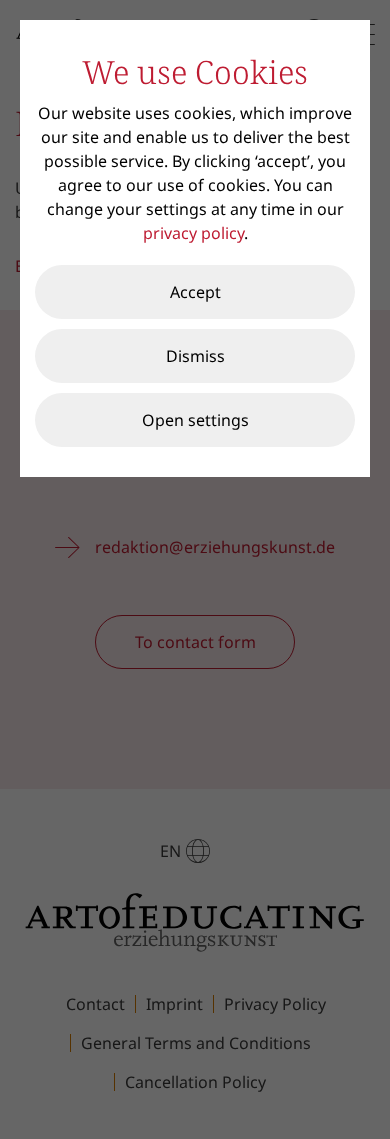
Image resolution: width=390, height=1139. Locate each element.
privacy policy (193, 233)
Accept (195, 292)
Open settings (195, 420)
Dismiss (195, 356)
